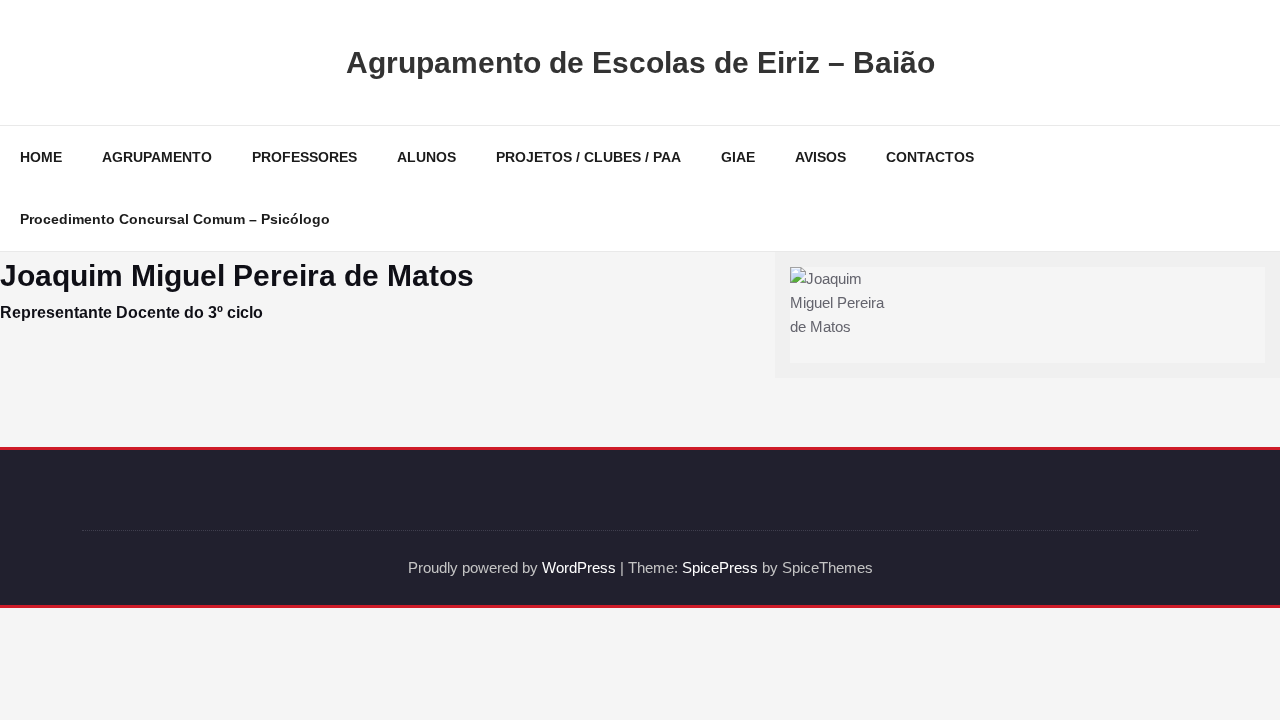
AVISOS (820, 157)
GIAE (738, 157)
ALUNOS (426, 157)
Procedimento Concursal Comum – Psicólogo (175, 219)
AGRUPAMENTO (157, 157)
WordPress (579, 567)
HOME (41, 157)
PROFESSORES (304, 157)
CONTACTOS (930, 157)
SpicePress (720, 567)
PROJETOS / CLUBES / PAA (588, 157)
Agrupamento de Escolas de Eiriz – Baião (640, 62)
